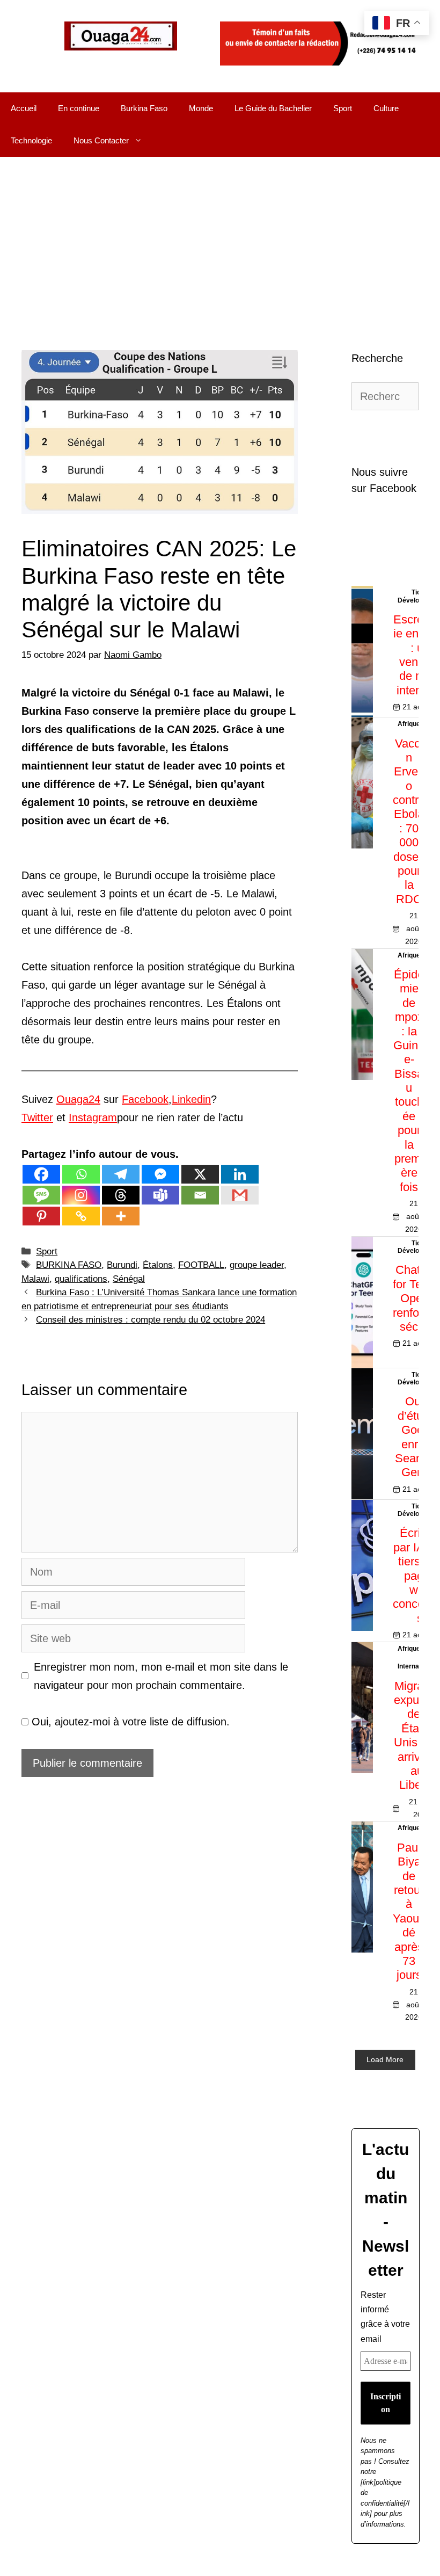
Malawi (35, 1279)
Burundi (122, 1265)
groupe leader (257, 1265)
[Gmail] (240, 1195)
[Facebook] (41, 1174)
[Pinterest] (41, 1216)
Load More (385, 2059)
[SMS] (41, 1195)
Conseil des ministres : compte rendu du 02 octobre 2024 (151, 1320)
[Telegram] (121, 1174)
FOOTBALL (201, 1265)
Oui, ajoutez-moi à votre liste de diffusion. (129, 1722)
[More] (121, 1216)
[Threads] (121, 1195)
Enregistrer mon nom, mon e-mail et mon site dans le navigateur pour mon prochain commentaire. (161, 1676)
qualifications (81, 1279)
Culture (386, 108)
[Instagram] (81, 1195)
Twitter (37, 1118)
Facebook (145, 1099)
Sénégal (129, 1279)
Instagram (93, 1118)
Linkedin (191, 1099)
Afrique (409, 724)
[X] (200, 1174)
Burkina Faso (144, 108)
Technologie (31, 140)
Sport (343, 108)
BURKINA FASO (69, 1265)
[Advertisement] (220, 237)
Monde (201, 108)
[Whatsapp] (81, 1174)
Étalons (158, 1265)
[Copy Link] (81, 1216)
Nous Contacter (101, 140)
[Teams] (160, 1195)
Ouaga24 (78, 1099)
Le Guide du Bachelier (273, 108)
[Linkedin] (240, 1174)
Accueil (24, 108)
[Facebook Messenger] (160, 1174)
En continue (79, 108)
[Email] (200, 1195)
